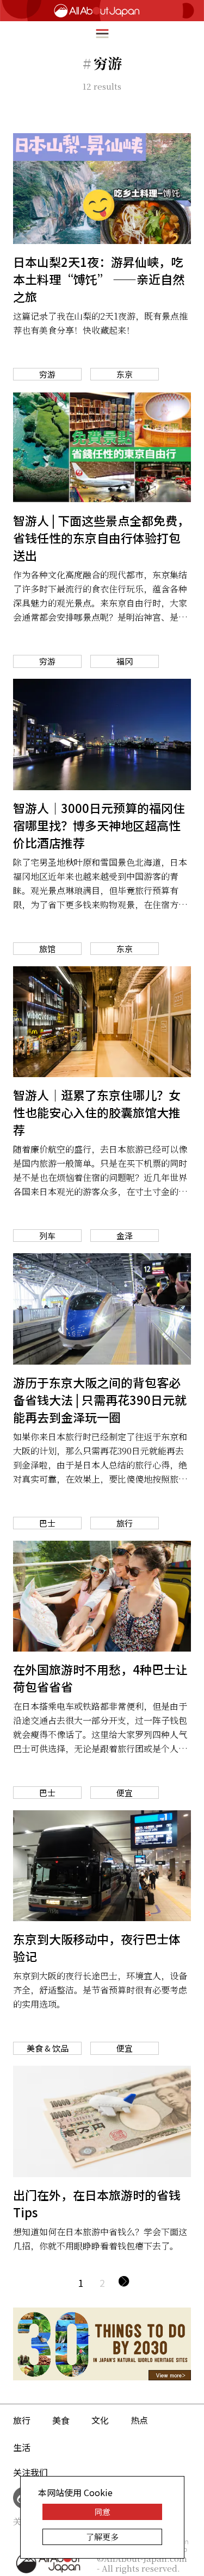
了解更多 (102, 2537)
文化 (100, 2420)
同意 (102, 2512)
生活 (22, 2447)
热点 (139, 2420)
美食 (61, 2420)
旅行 (22, 2420)
